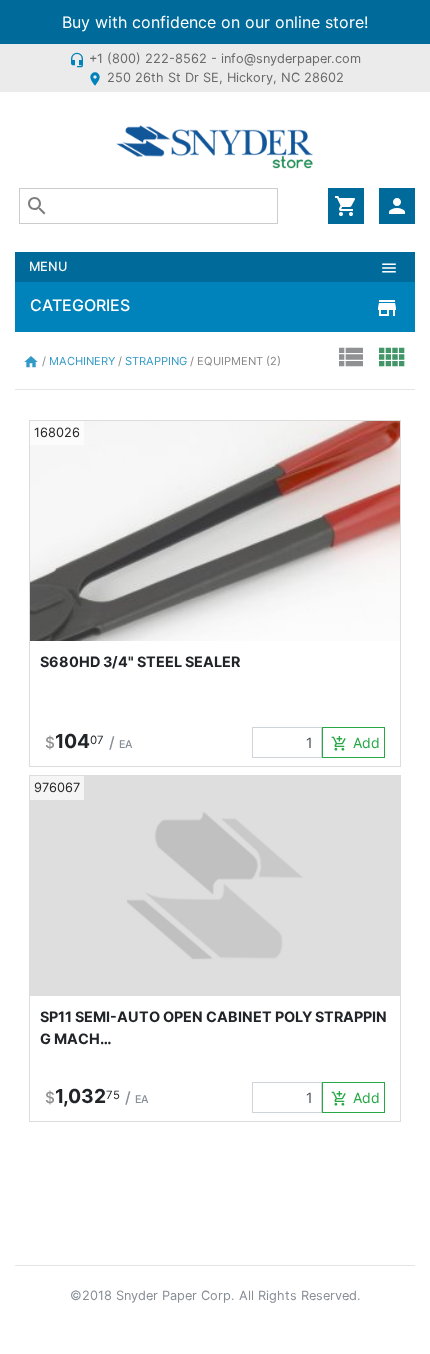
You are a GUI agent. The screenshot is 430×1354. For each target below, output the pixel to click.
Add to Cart (358, 743)
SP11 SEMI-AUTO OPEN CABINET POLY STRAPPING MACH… (213, 1027)
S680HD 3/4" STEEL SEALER (140, 661)
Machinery (83, 361)
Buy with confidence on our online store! (215, 22)
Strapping (157, 361)
